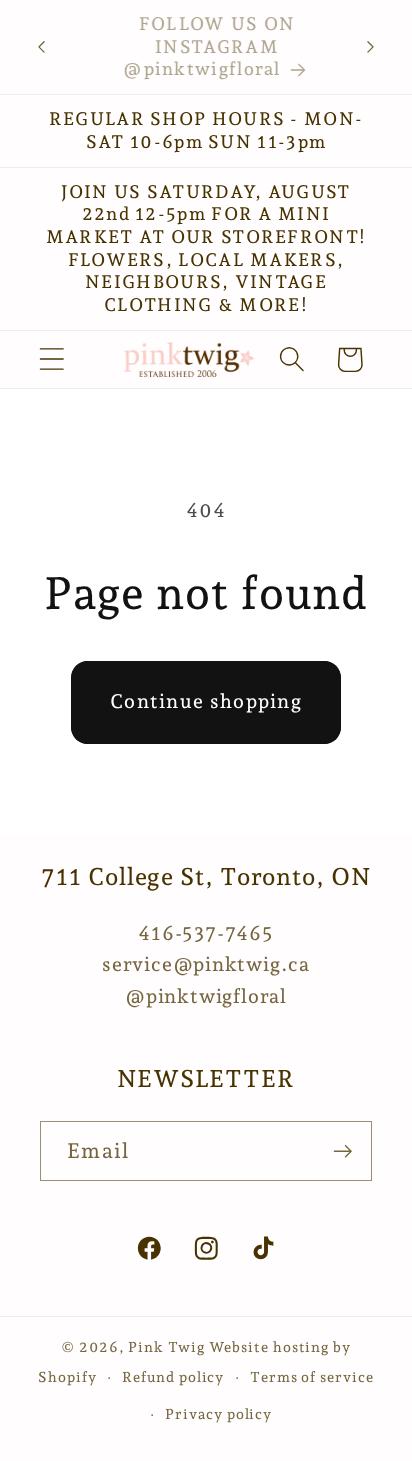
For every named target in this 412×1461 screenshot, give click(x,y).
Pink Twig (166, 1347)
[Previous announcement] (42, 47)
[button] (51, 359)
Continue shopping (206, 701)
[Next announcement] (371, 47)
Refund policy (173, 1377)
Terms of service (312, 1377)
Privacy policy (218, 1414)
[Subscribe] (342, 1151)
